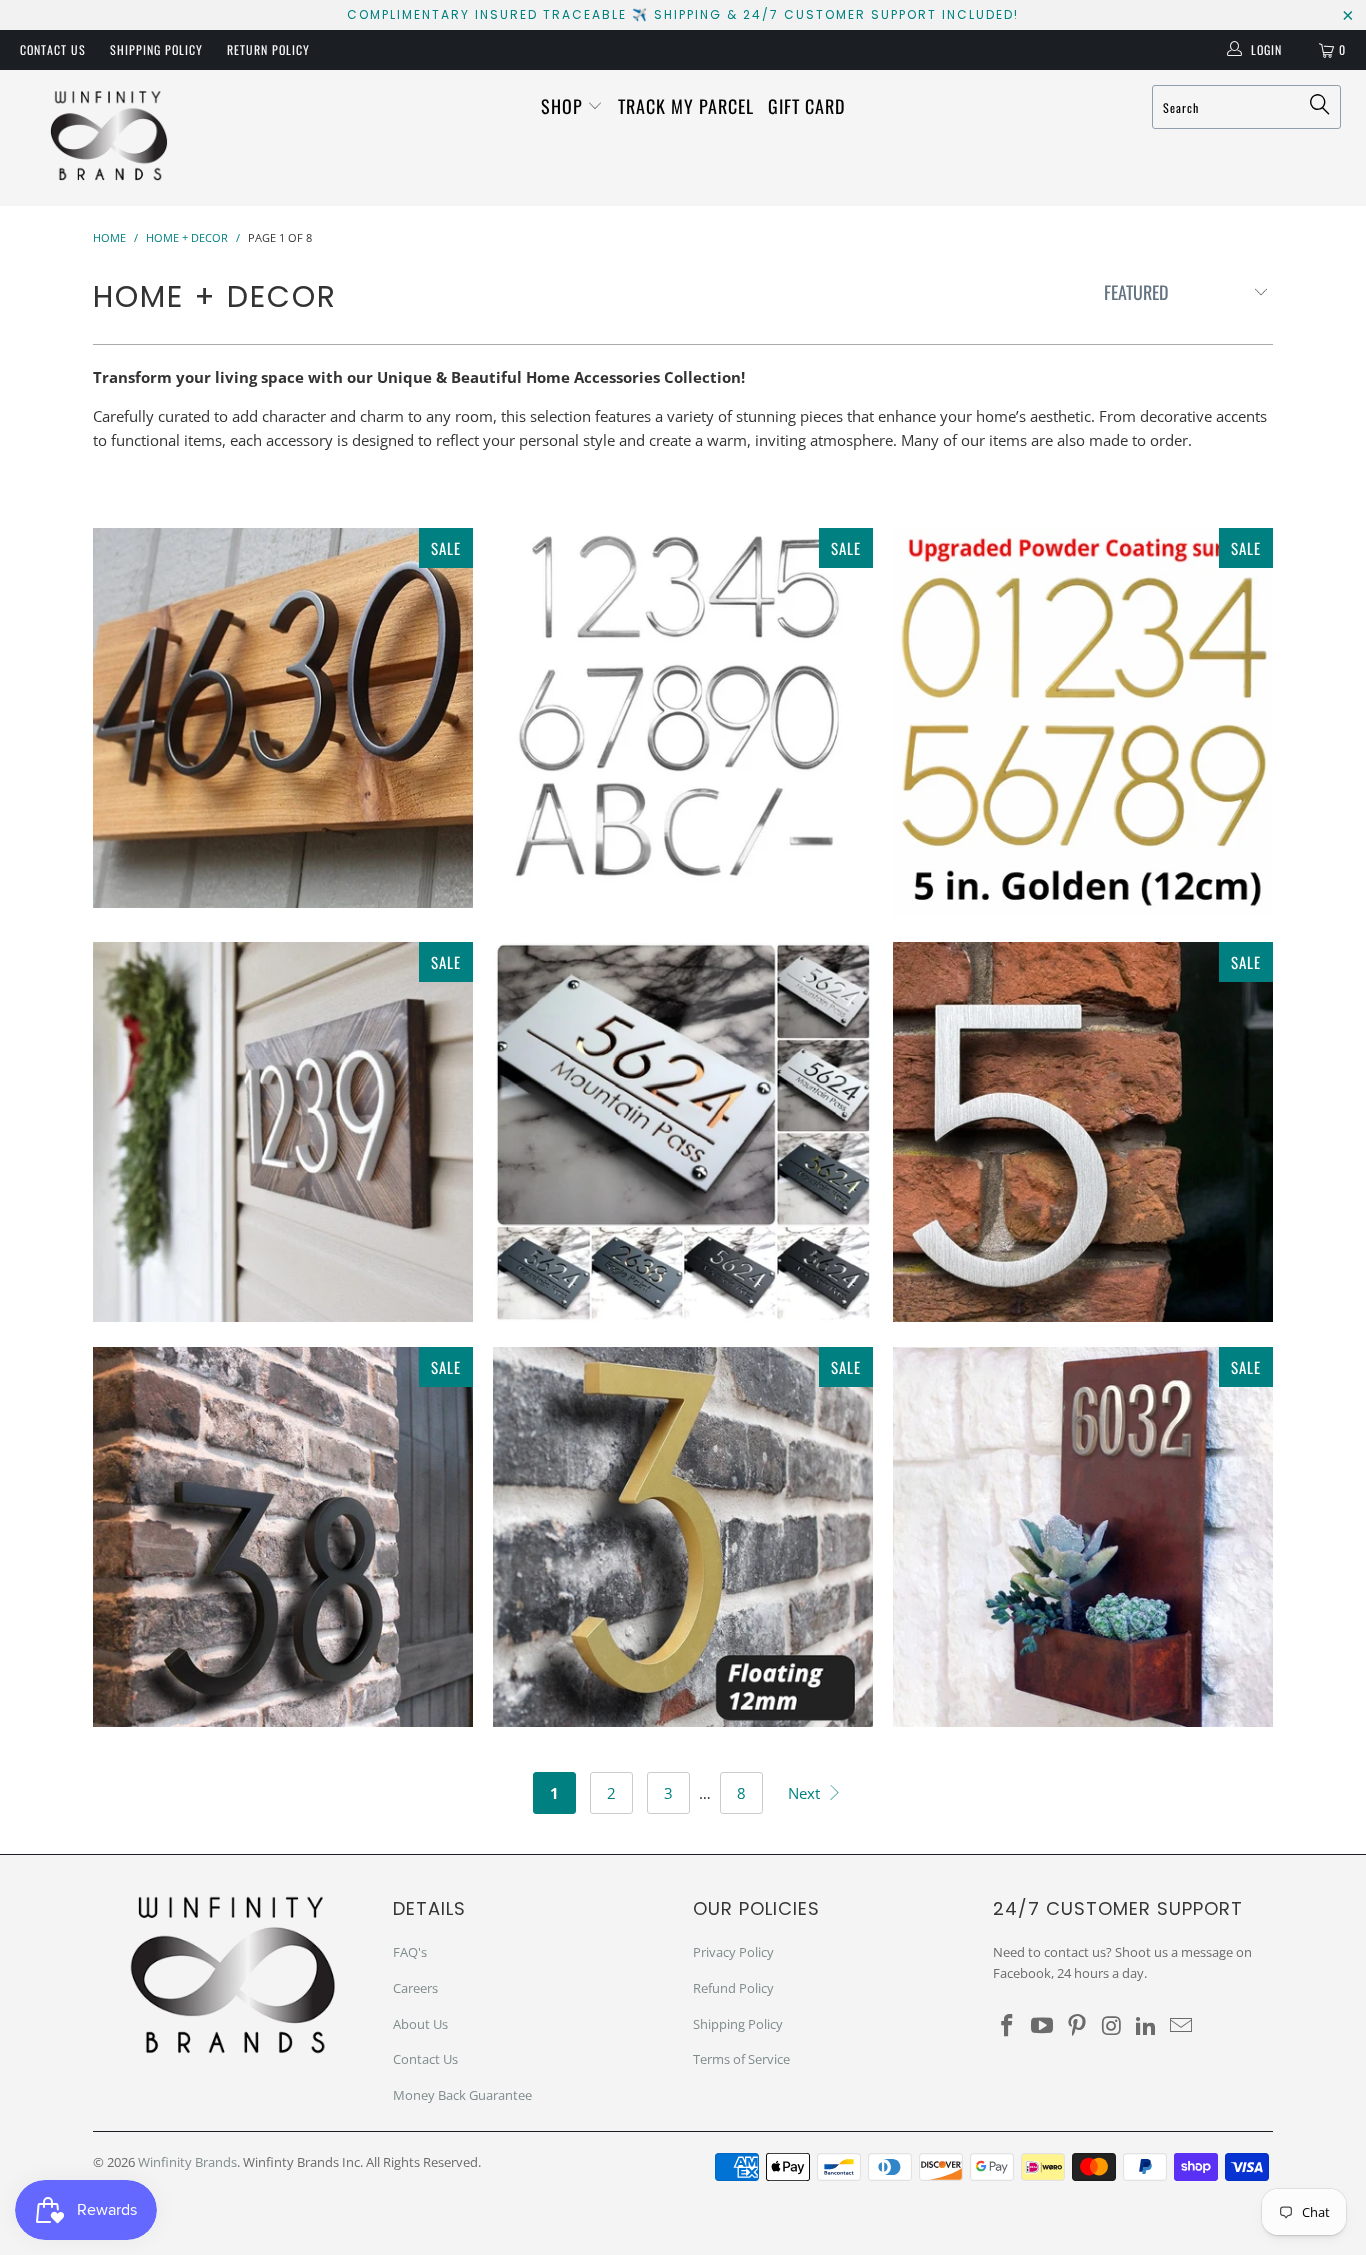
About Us (420, 2024)
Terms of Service (741, 2059)
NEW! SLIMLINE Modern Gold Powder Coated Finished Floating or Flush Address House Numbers (1083, 722)
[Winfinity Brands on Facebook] (1008, 2026)
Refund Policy (733, 1988)
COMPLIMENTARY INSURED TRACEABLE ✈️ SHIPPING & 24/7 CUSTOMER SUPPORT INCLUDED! (683, 14)
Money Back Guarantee (462, 2095)
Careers (415, 1988)
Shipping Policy (156, 49)
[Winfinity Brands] (109, 138)
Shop (564, 106)
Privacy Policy (733, 1952)
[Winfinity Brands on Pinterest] (1077, 2026)
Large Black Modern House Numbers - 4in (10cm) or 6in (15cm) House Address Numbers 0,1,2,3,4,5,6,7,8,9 (283, 1537)
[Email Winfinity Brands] (1181, 2026)
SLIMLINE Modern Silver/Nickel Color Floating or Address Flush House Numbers (683, 717)
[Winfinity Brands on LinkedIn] (1147, 2026)
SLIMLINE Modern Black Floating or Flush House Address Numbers (283, 718)
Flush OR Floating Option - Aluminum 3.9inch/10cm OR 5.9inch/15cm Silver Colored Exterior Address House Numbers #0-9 (1083, 1132)
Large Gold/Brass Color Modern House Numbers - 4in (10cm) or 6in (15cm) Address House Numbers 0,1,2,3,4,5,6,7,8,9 (683, 1537)
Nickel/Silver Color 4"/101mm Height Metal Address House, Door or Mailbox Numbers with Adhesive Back (1083, 1537)
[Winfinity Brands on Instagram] (1112, 2026)
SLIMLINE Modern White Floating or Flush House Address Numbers (283, 1132)
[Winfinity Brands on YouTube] (1043, 2026)
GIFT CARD (806, 106)
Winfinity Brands (187, 2162)
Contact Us (53, 49)
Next (806, 1793)
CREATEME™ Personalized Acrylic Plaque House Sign (683, 1132)
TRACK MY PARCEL (686, 106)
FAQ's (410, 1952)
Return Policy (268, 49)
